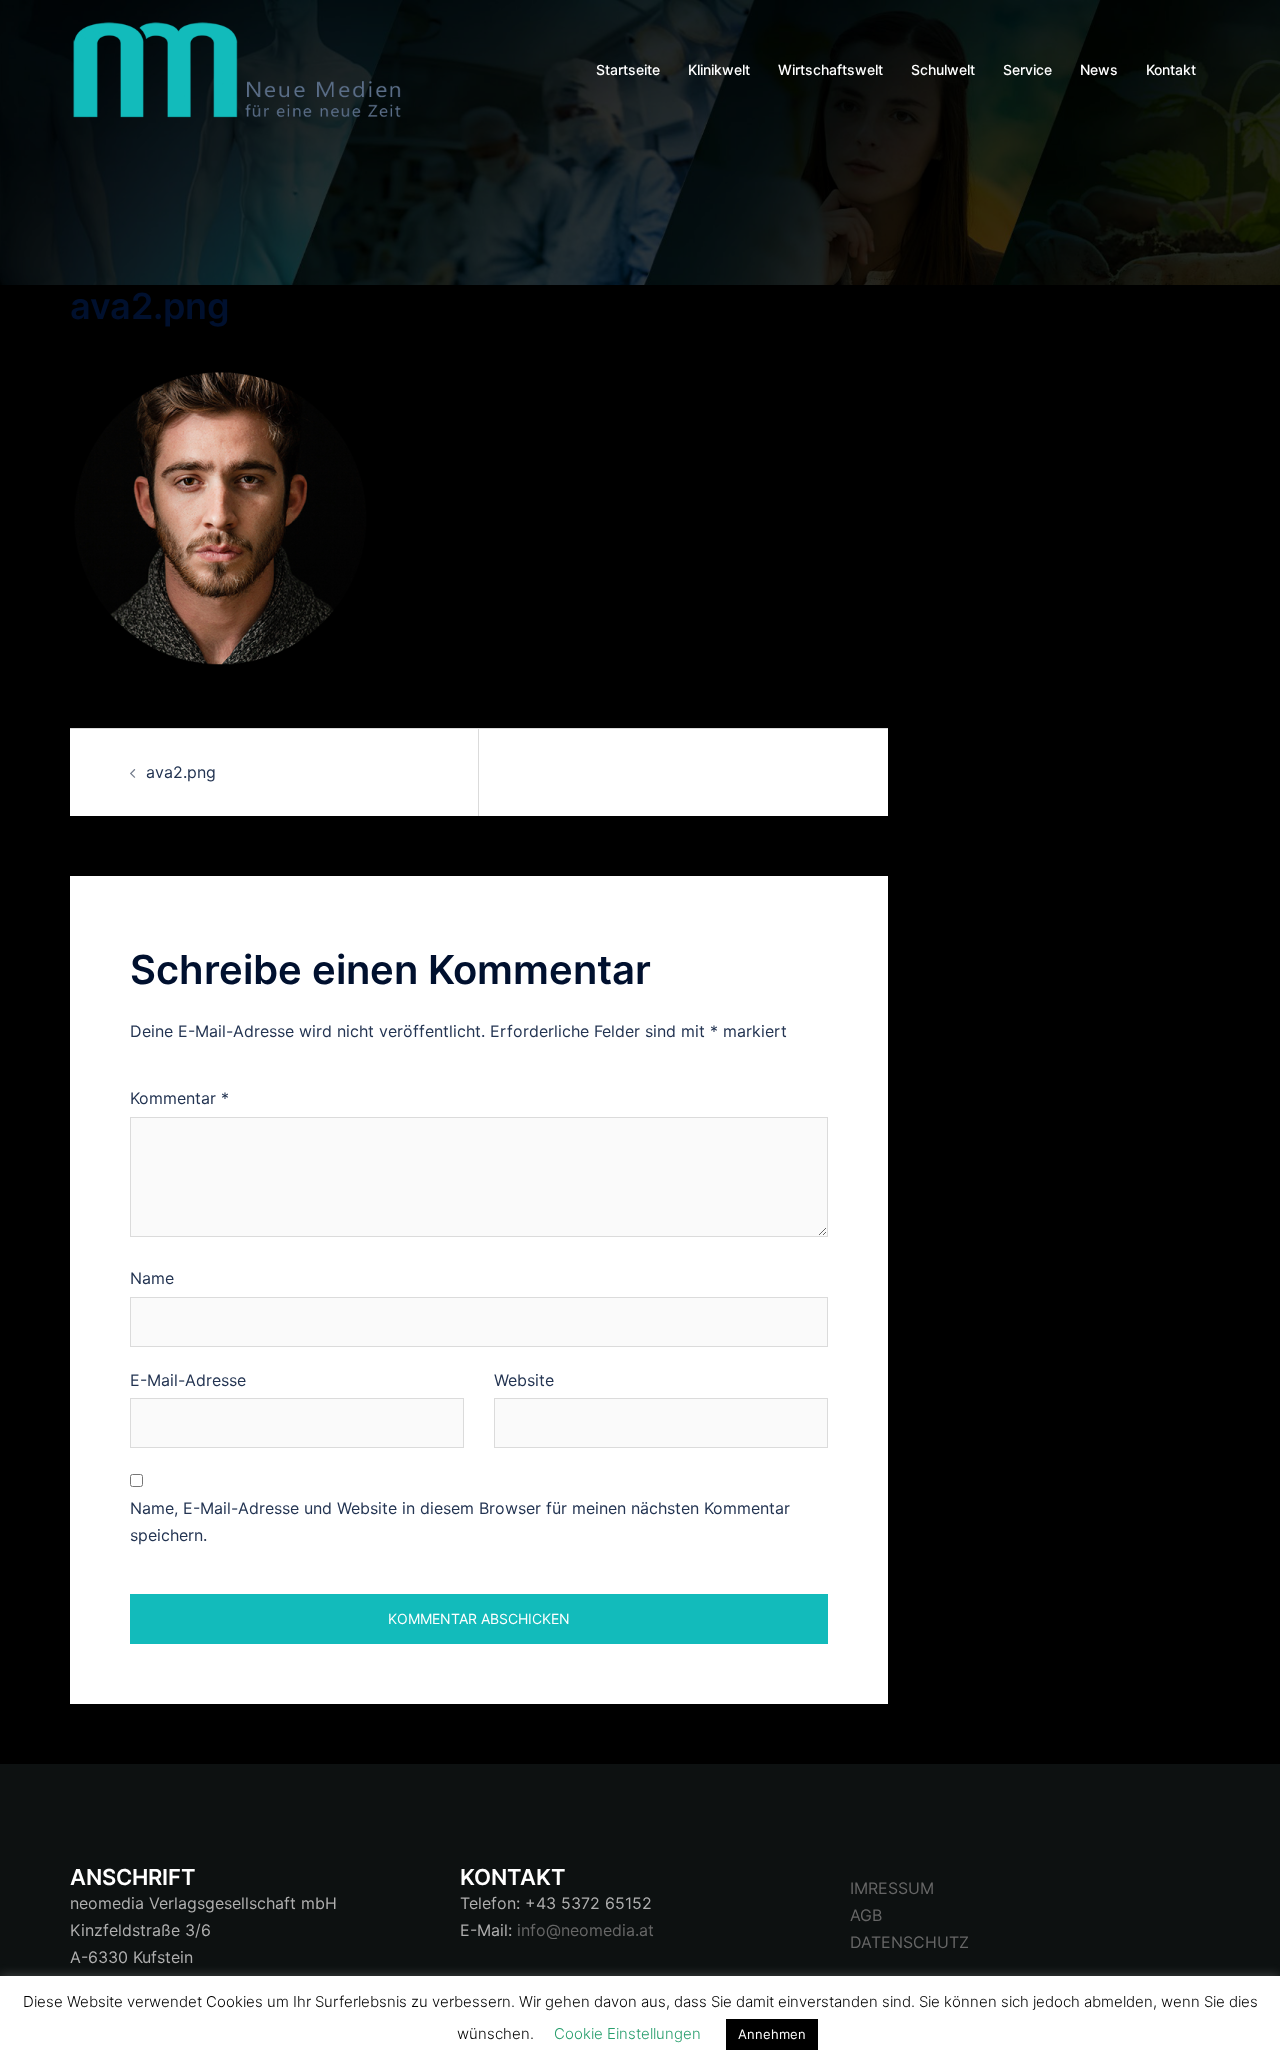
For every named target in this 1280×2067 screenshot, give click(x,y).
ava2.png (181, 772)
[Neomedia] (245, 68)
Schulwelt (943, 69)
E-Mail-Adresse (188, 1380)
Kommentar (179, 1098)
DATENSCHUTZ (909, 1942)
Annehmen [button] (772, 2034)
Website (524, 1380)
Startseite (628, 69)
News (1099, 69)
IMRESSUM (892, 1888)
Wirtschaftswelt (830, 69)
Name (152, 1278)
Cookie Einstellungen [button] (627, 2033)
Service (1027, 69)
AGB (866, 1915)
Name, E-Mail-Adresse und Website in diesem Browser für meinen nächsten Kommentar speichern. (460, 1521)
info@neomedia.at (585, 1930)
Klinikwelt (719, 69)
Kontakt (1171, 69)
